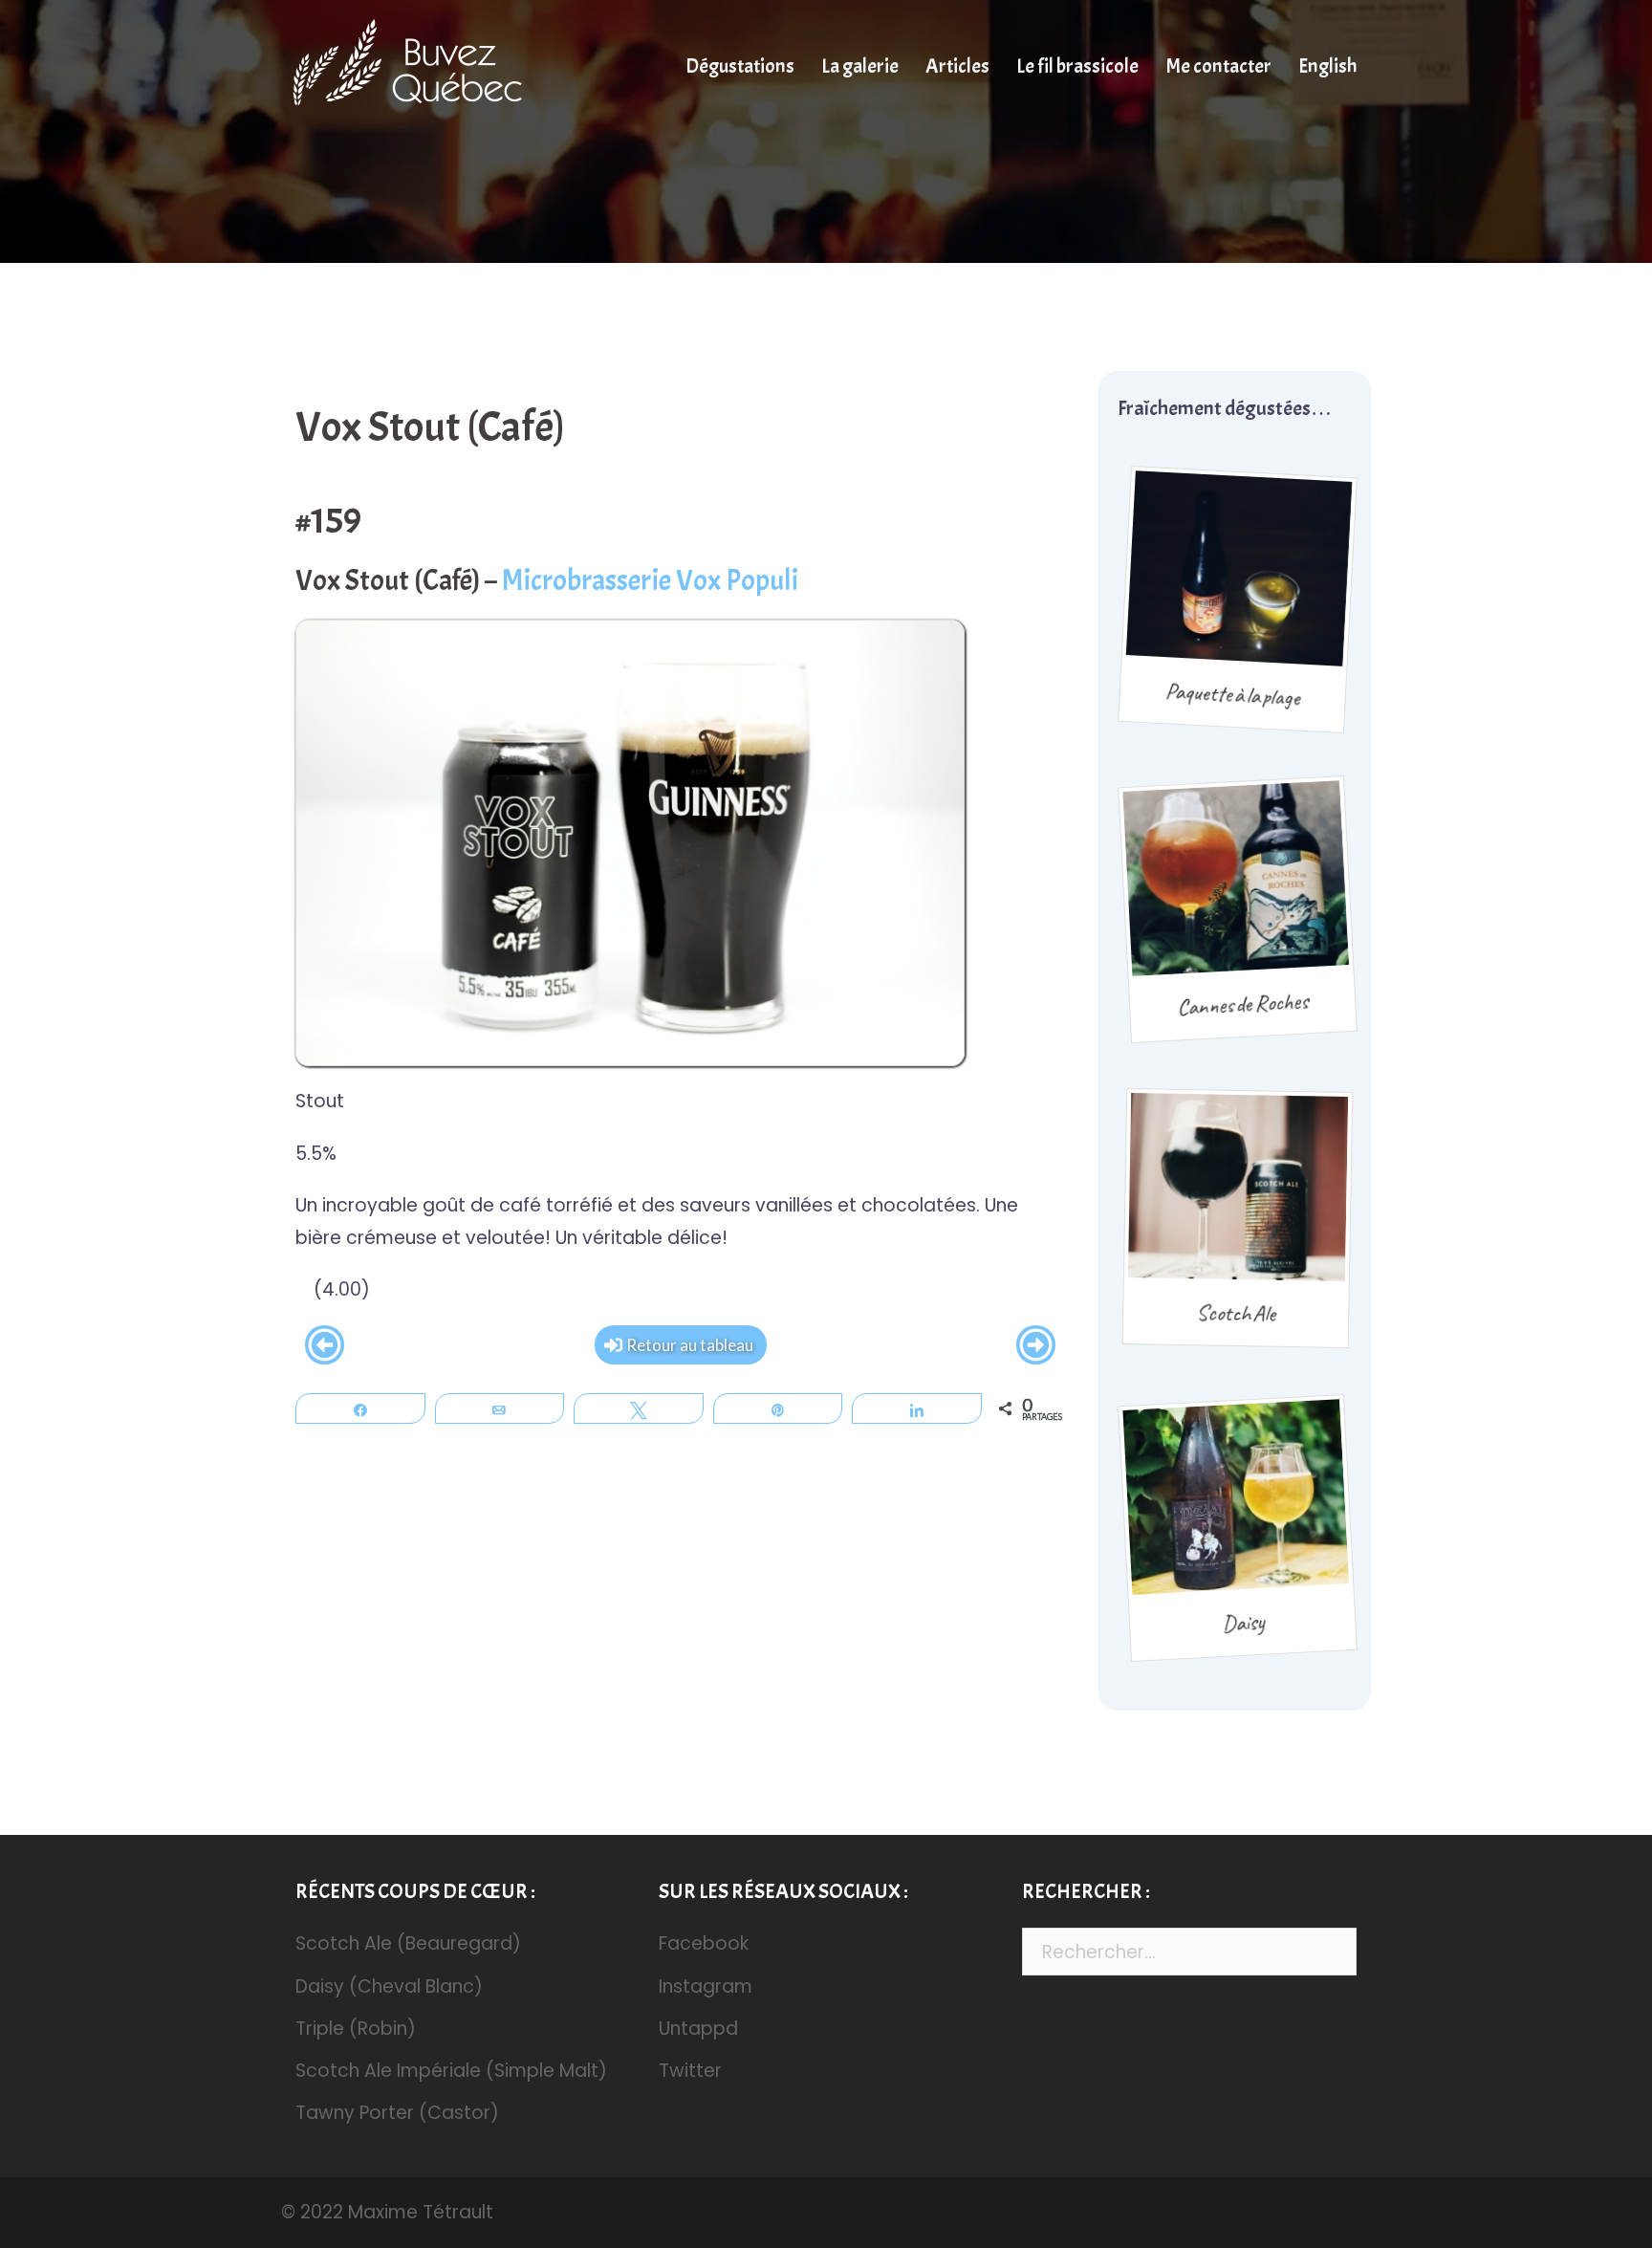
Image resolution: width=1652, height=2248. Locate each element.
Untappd (698, 2029)
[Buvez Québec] (418, 65)
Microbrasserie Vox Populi (650, 580)
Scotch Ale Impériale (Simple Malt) (451, 2071)
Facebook (704, 1943)
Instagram (706, 1986)
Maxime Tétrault (421, 2212)
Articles (957, 66)
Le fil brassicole (1077, 66)
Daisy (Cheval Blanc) (389, 1986)
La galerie (860, 66)
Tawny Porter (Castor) (397, 2113)
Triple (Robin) (356, 2029)
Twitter (690, 2071)
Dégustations (740, 66)
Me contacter (1218, 66)
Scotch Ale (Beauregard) (408, 1943)
